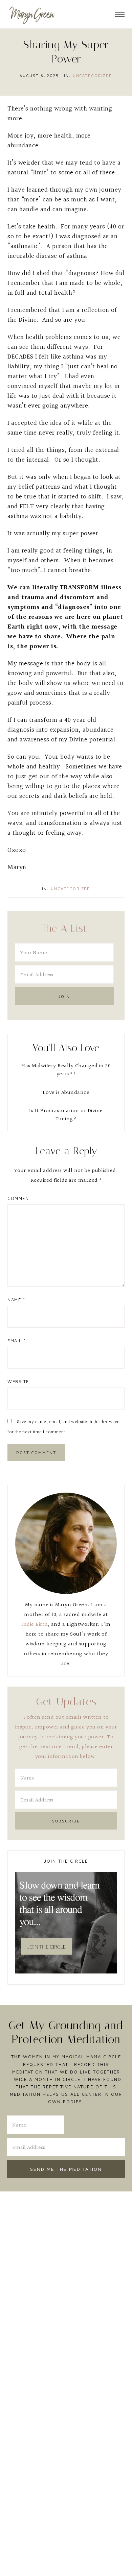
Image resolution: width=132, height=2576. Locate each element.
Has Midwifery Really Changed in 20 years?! (66, 1070)
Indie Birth (35, 1625)
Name (16, 1300)
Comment (20, 1198)
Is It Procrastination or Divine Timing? (66, 1115)
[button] (120, 12)
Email (17, 1341)
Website (18, 1381)
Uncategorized (93, 76)
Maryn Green (32, 14)
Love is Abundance (66, 1093)
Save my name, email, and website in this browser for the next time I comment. (63, 1427)
